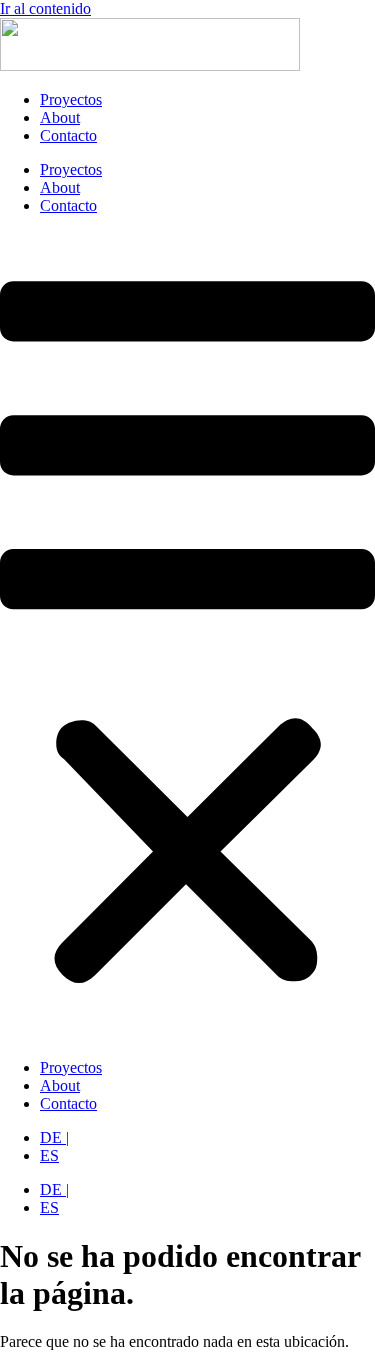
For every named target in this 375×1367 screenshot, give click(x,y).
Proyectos (71, 99)
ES (49, 1155)
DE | (54, 1137)
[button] (187, 637)
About (60, 117)
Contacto (68, 135)
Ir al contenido (45, 8)
